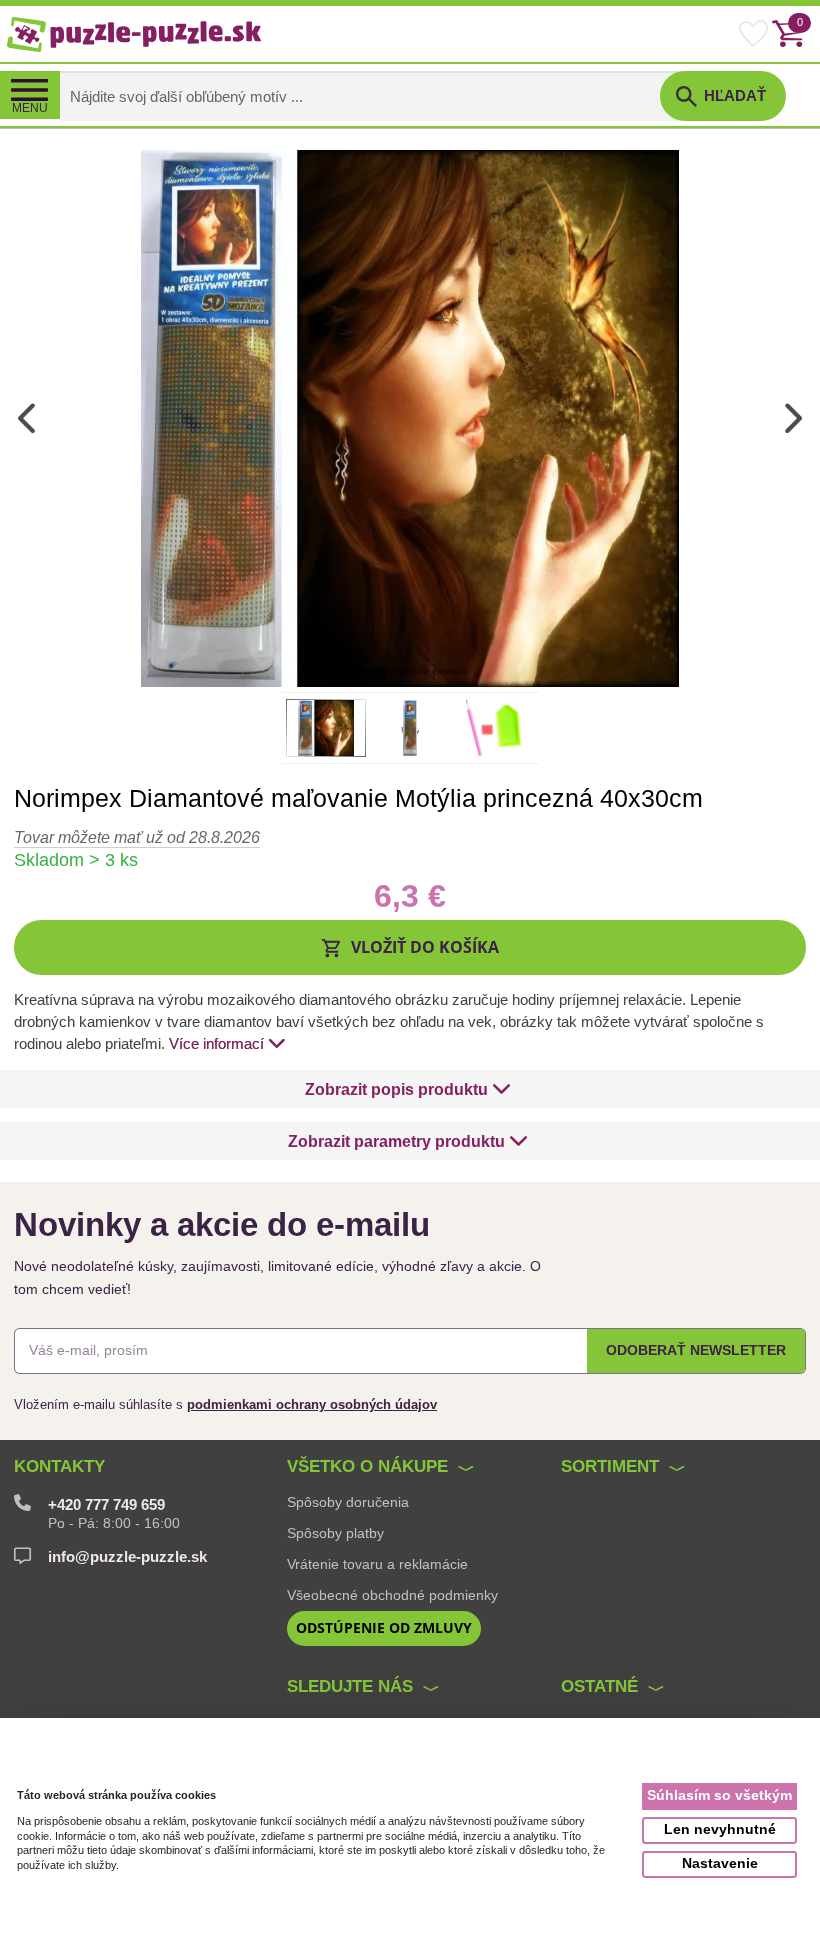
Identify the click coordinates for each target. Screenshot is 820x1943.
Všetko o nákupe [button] (367, 1466)
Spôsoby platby (335, 1533)
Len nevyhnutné (720, 1829)
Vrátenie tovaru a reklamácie (377, 1564)
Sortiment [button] (610, 1466)
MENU (30, 108)
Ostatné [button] (599, 1686)
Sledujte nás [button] (350, 1686)
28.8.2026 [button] (137, 837)
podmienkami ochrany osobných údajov (312, 1404)
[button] (410, 947)
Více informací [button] (216, 1044)
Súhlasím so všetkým (719, 1795)
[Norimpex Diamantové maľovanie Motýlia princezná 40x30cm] (410, 417)
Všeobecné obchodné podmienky (392, 1595)
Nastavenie (720, 1863)
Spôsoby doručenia (348, 1502)
